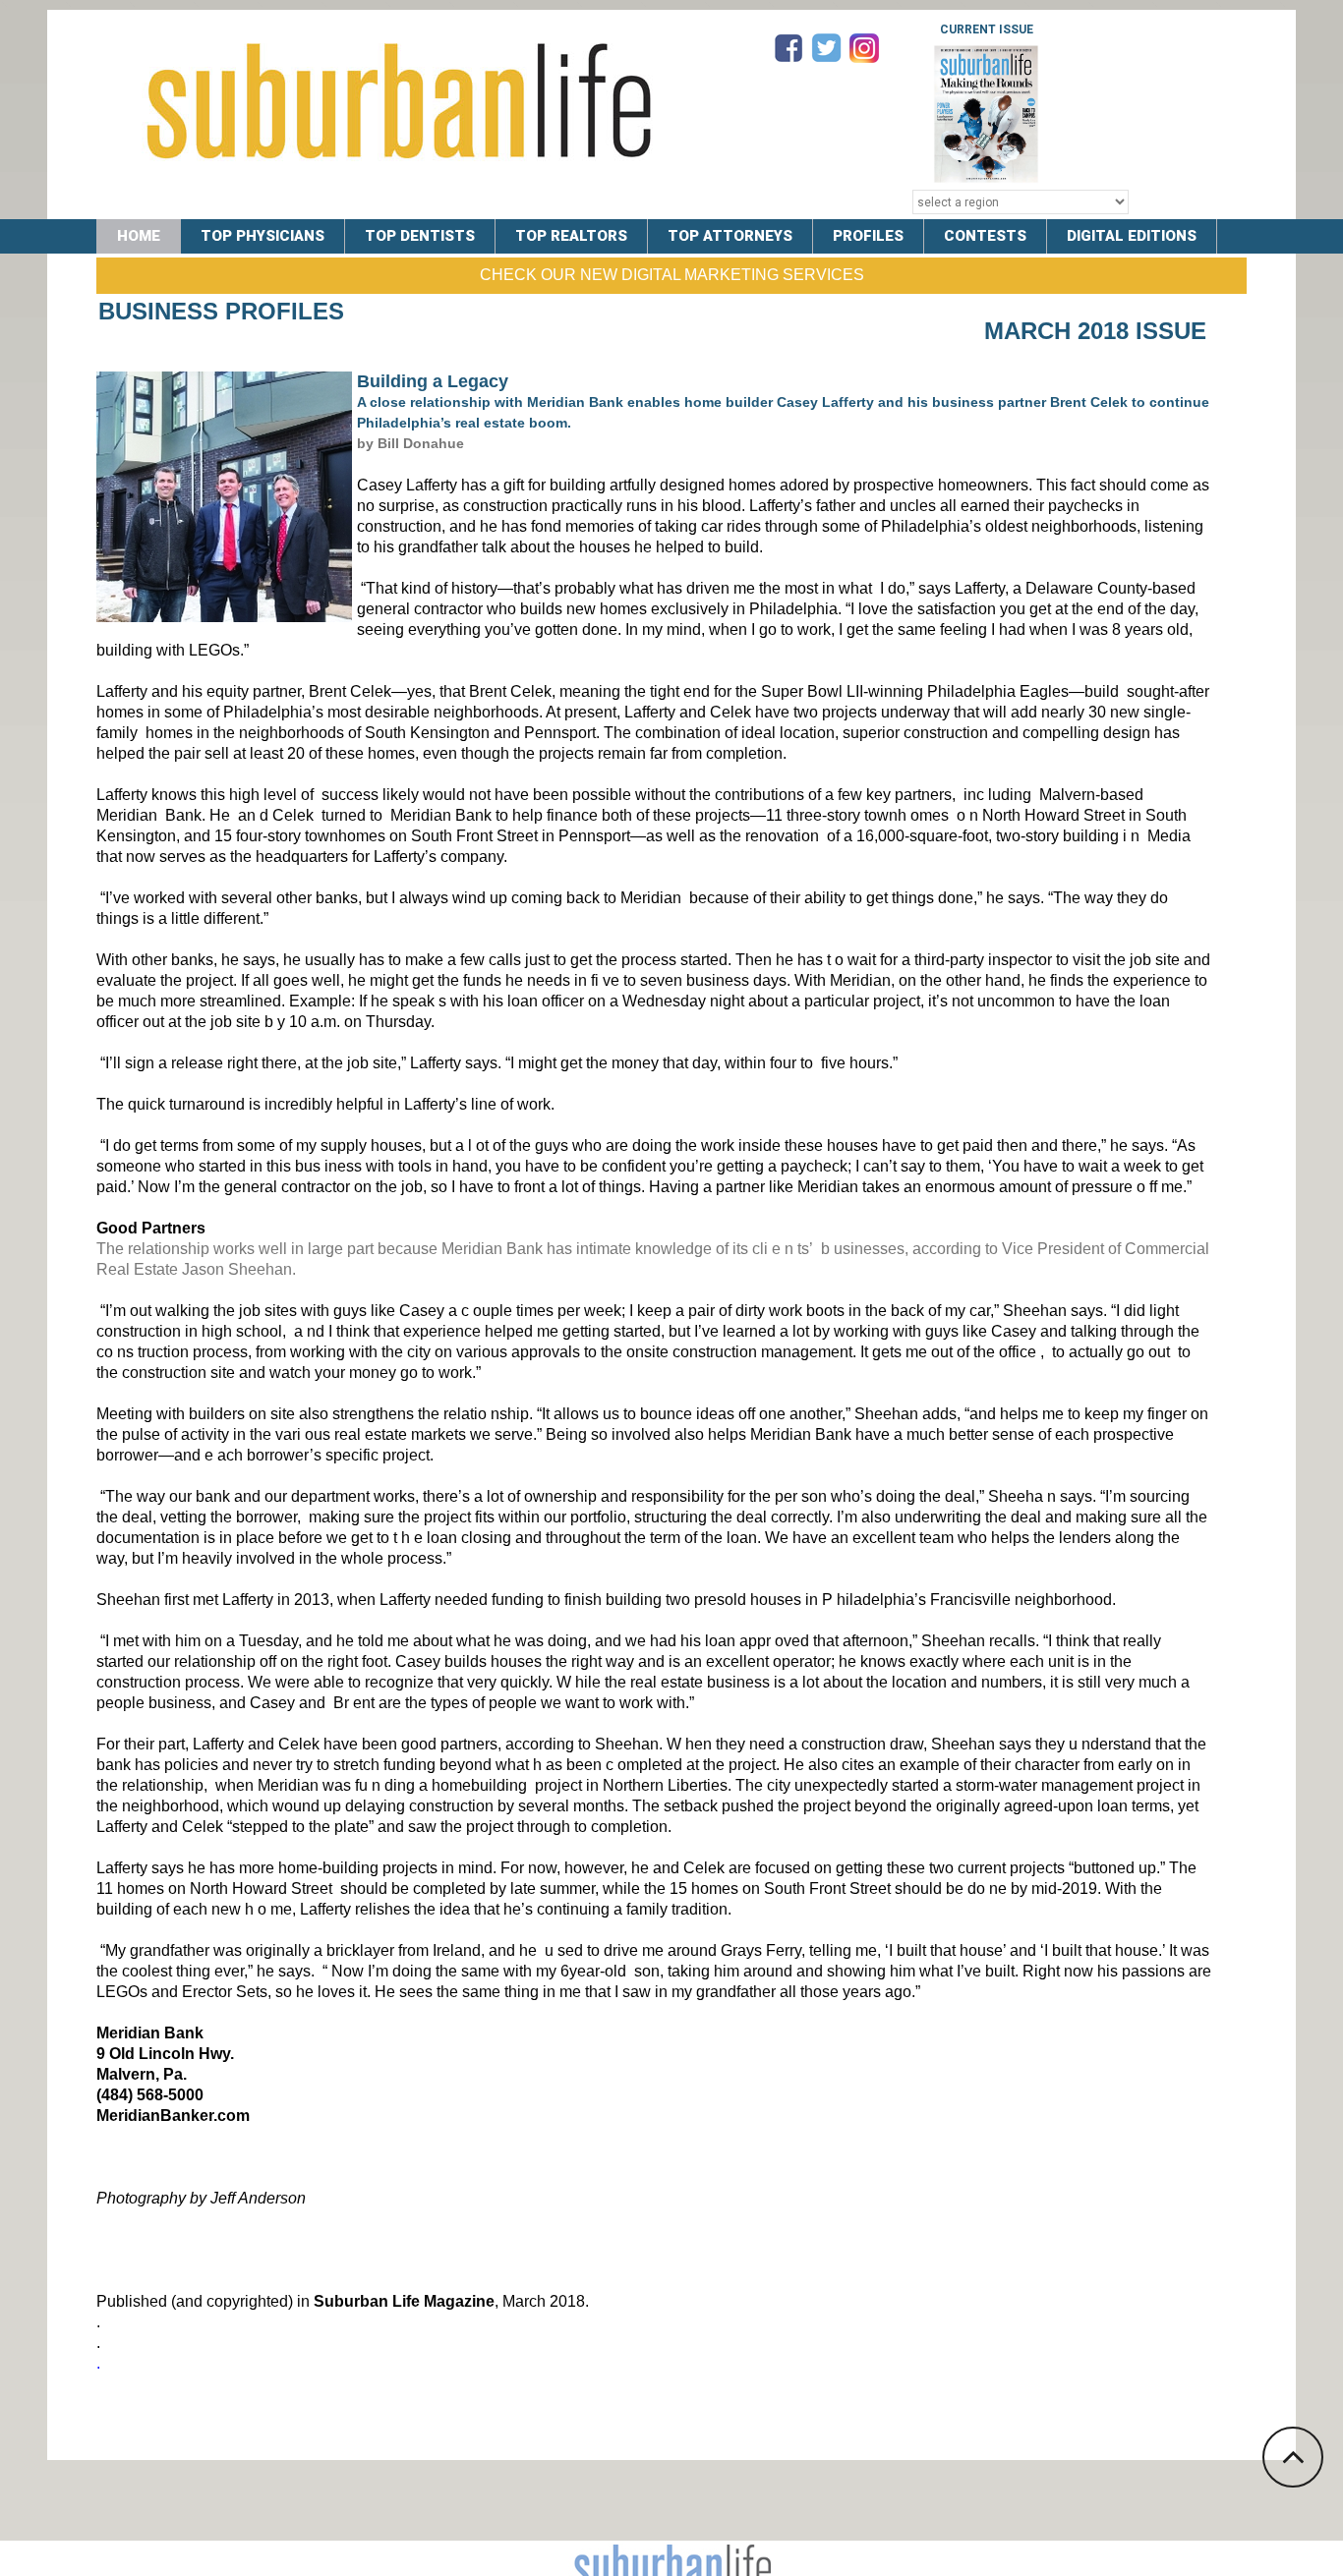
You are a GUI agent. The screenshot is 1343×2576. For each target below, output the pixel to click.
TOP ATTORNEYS (730, 236)
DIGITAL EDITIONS (1132, 236)
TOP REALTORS (571, 236)
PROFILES (868, 236)
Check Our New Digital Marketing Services (672, 275)
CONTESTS (985, 236)
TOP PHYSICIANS (263, 236)
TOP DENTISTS (420, 236)
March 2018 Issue (1095, 331)
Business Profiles (221, 311)
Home (139, 236)
